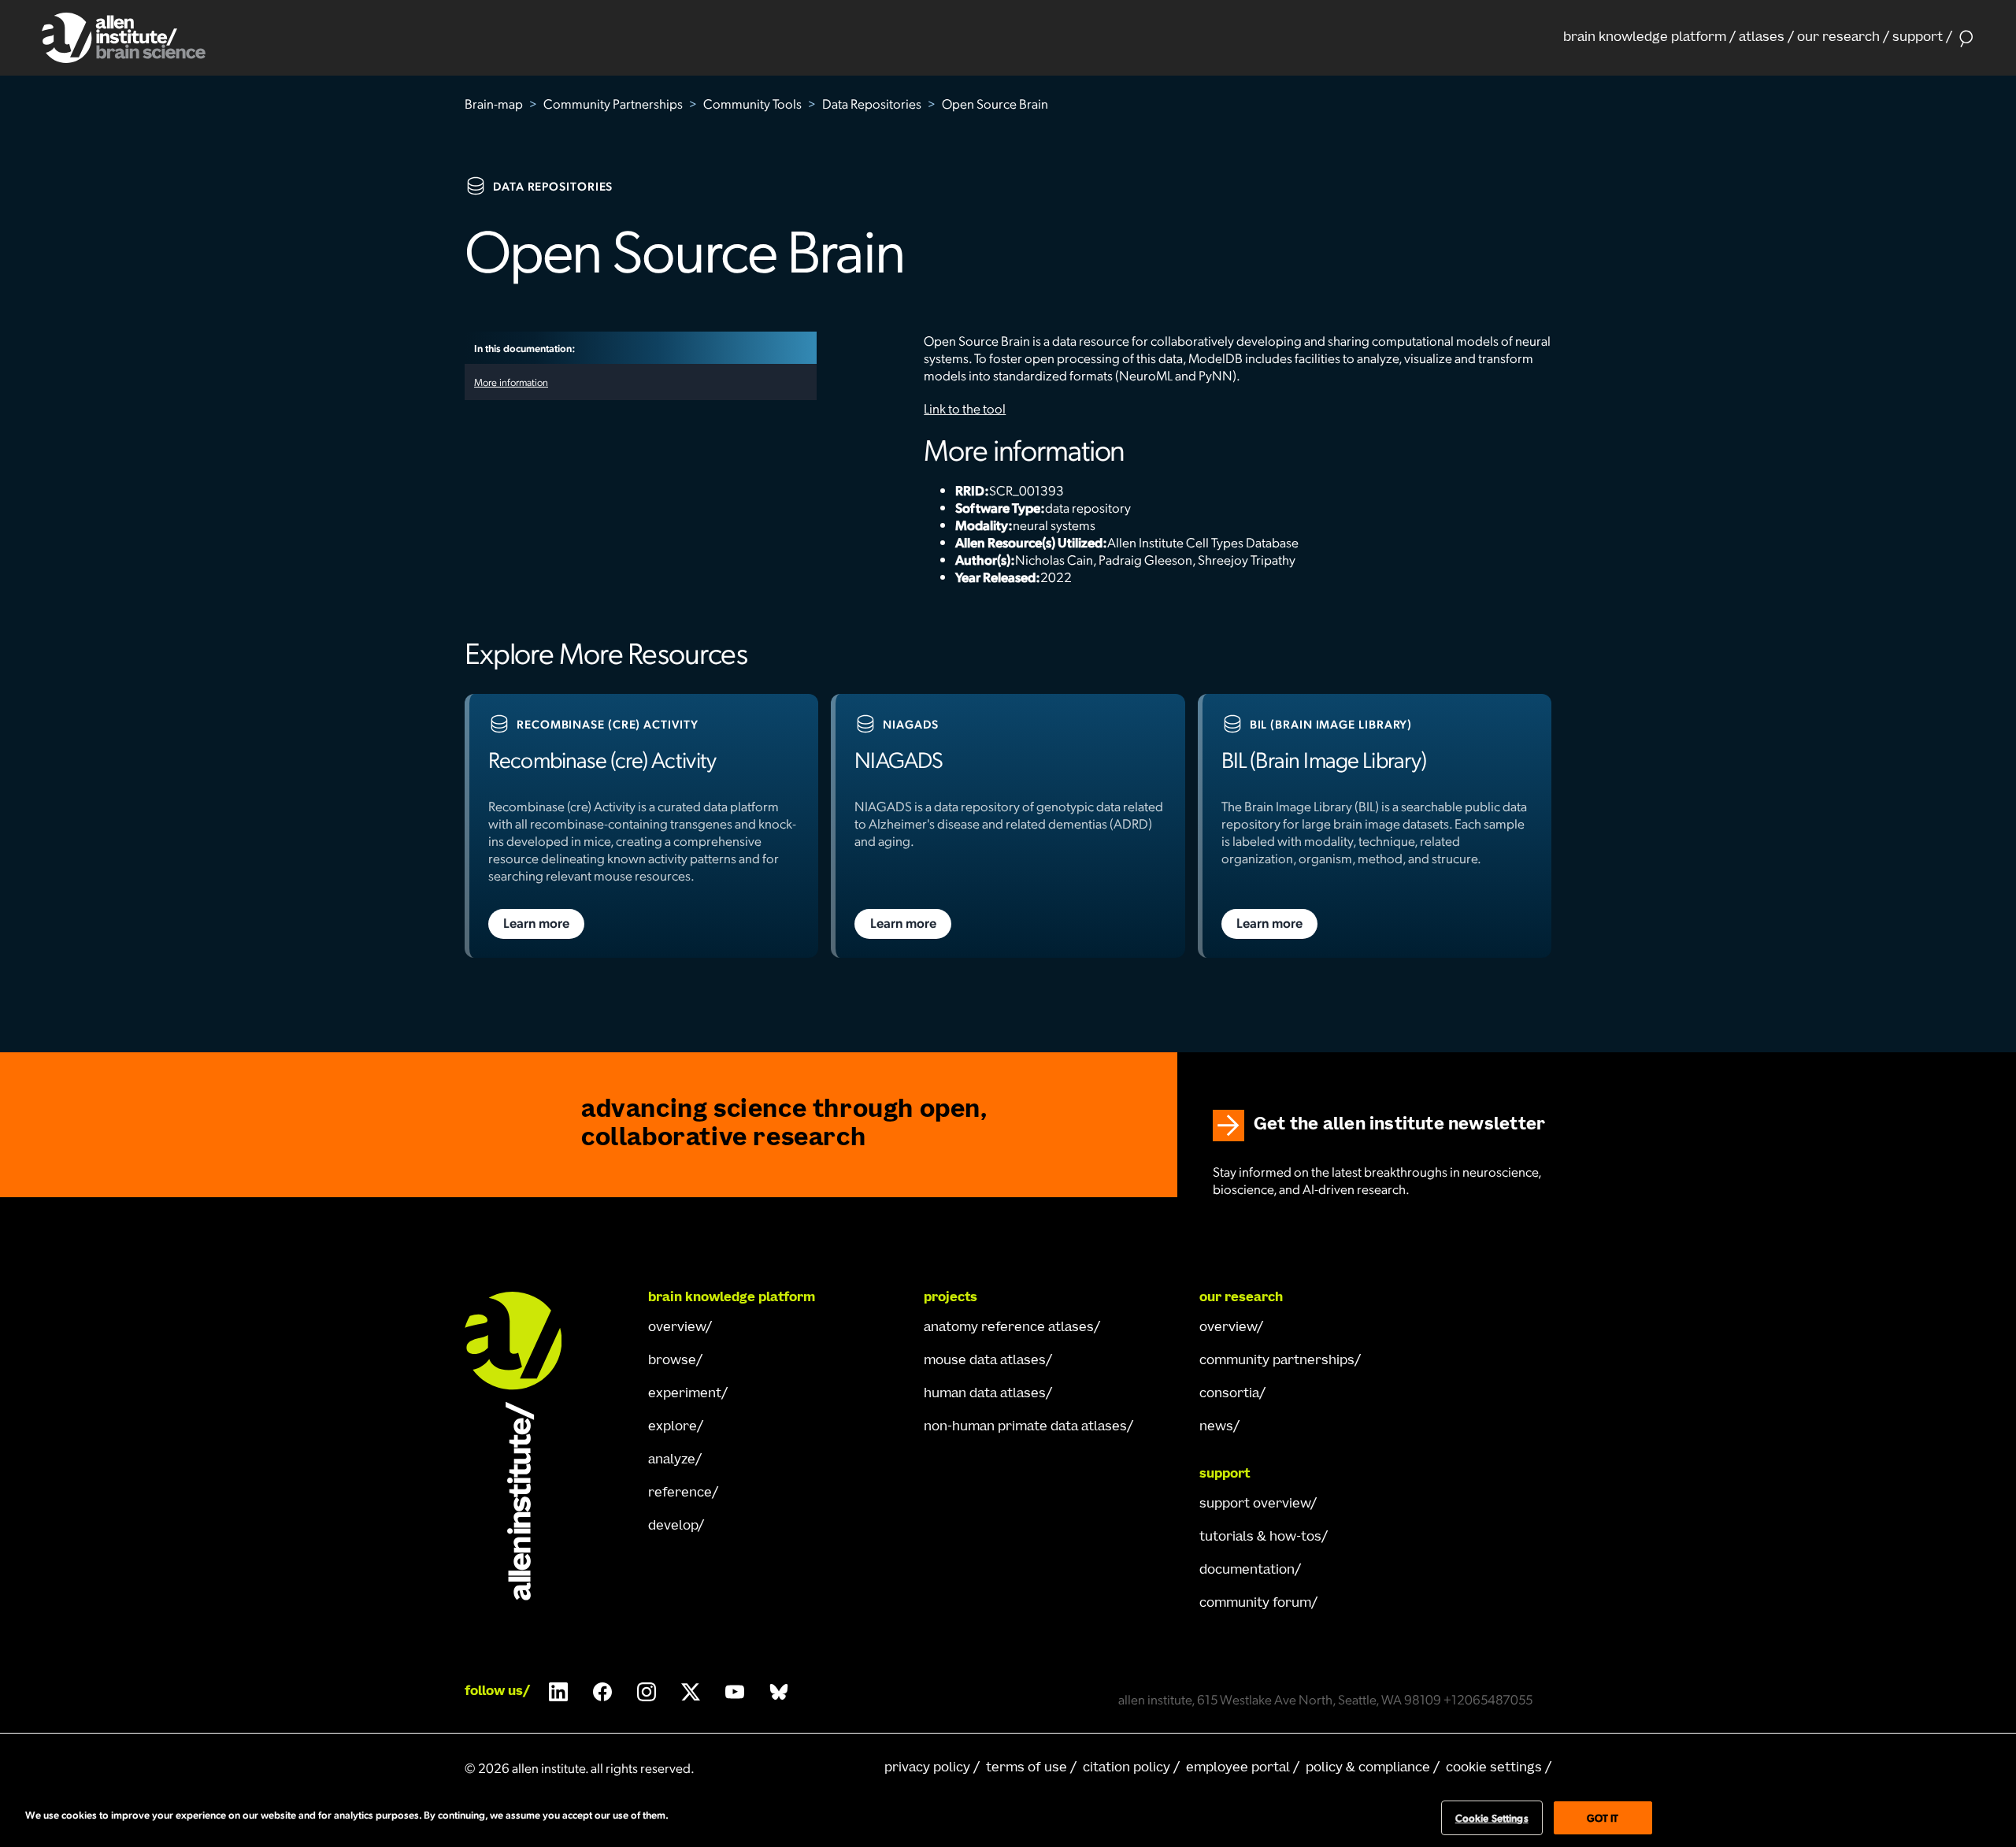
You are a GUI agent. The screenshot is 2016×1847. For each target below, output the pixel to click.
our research (1838, 38)
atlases (1762, 38)
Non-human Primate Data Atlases (1025, 1427)
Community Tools (752, 103)
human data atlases (985, 1394)
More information (511, 382)
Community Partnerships (613, 103)
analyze (672, 1460)
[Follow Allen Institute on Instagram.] (647, 1692)
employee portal (1238, 1768)
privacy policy (927, 1768)
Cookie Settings (1494, 1768)
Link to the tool (965, 408)
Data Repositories (872, 103)
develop (673, 1526)
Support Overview (1255, 1504)
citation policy (1127, 1768)
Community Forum (1255, 1604)
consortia (1229, 1394)
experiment (685, 1394)
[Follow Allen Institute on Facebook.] (602, 1692)
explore (673, 1427)
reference (680, 1493)
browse (672, 1361)
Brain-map (494, 103)
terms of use (1027, 1768)
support (1918, 38)
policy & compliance (1368, 1768)
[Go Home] (528, 1446)
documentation (1247, 1571)
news (1216, 1427)
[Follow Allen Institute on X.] (691, 1692)
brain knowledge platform (1645, 38)
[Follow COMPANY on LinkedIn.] (558, 1692)
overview (677, 1328)
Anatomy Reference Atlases (1009, 1328)
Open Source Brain (995, 103)
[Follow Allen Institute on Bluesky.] (779, 1692)
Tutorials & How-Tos (1260, 1537)
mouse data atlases (985, 1361)
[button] (1649, 38)
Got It (1603, 1817)
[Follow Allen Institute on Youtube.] (735, 1692)
